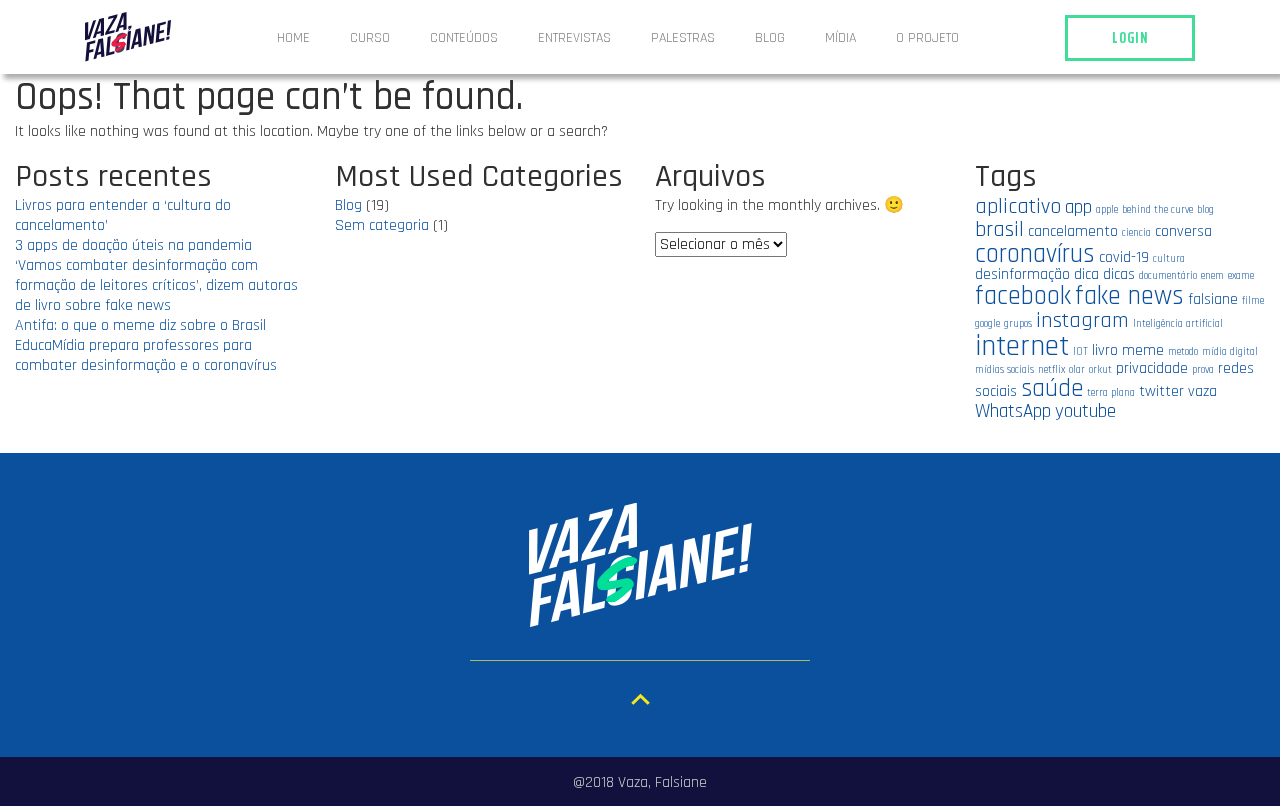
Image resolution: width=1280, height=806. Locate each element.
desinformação (1022, 274)
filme (1253, 301)
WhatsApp (1013, 411)
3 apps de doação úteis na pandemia (133, 245)
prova (1203, 370)
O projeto (927, 38)
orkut (1100, 370)
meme (1143, 350)
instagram (1082, 320)
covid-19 (1124, 257)
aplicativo (1018, 206)
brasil (999, 229)
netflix (1051, 370)
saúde (1052, 388)
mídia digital (1230, 352)
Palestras (683, 38)
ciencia (1136, 233)
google (987, 324)
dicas (1119, 274)
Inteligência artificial (1178, 324)
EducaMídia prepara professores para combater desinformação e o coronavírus (146, 355)
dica (1086, 274)
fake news (1129, 296)
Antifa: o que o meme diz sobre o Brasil (140, 325)
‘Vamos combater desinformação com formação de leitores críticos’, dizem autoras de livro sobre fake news (156, 285)
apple (1107, 210)
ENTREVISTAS (574, 38)
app (1078, 207)
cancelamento (1073, 231)
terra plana (1111, 393)
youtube (1085, 411)
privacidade (1152, 368)
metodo (1183, 352)
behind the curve (1157, 210)
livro (1105, 350)
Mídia (840, 38)
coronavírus (1035, 254)
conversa (1183, 231)
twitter (1161, 391)
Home (293, 38)
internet (1022, 346)
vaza (1202, 391)
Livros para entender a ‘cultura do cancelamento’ (123, 215)
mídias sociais (1004, 370)
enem (1212, 276)
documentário (1168, 276)
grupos (1018, 324)
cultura (1169, 259)
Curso (370, 38)
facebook (1023, 296)
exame (1241, 276)
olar (1077, 370)
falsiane (1213, 299)
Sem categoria (382, 225)
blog (1205, 210)
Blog (770, 38)
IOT (1080, 352)
